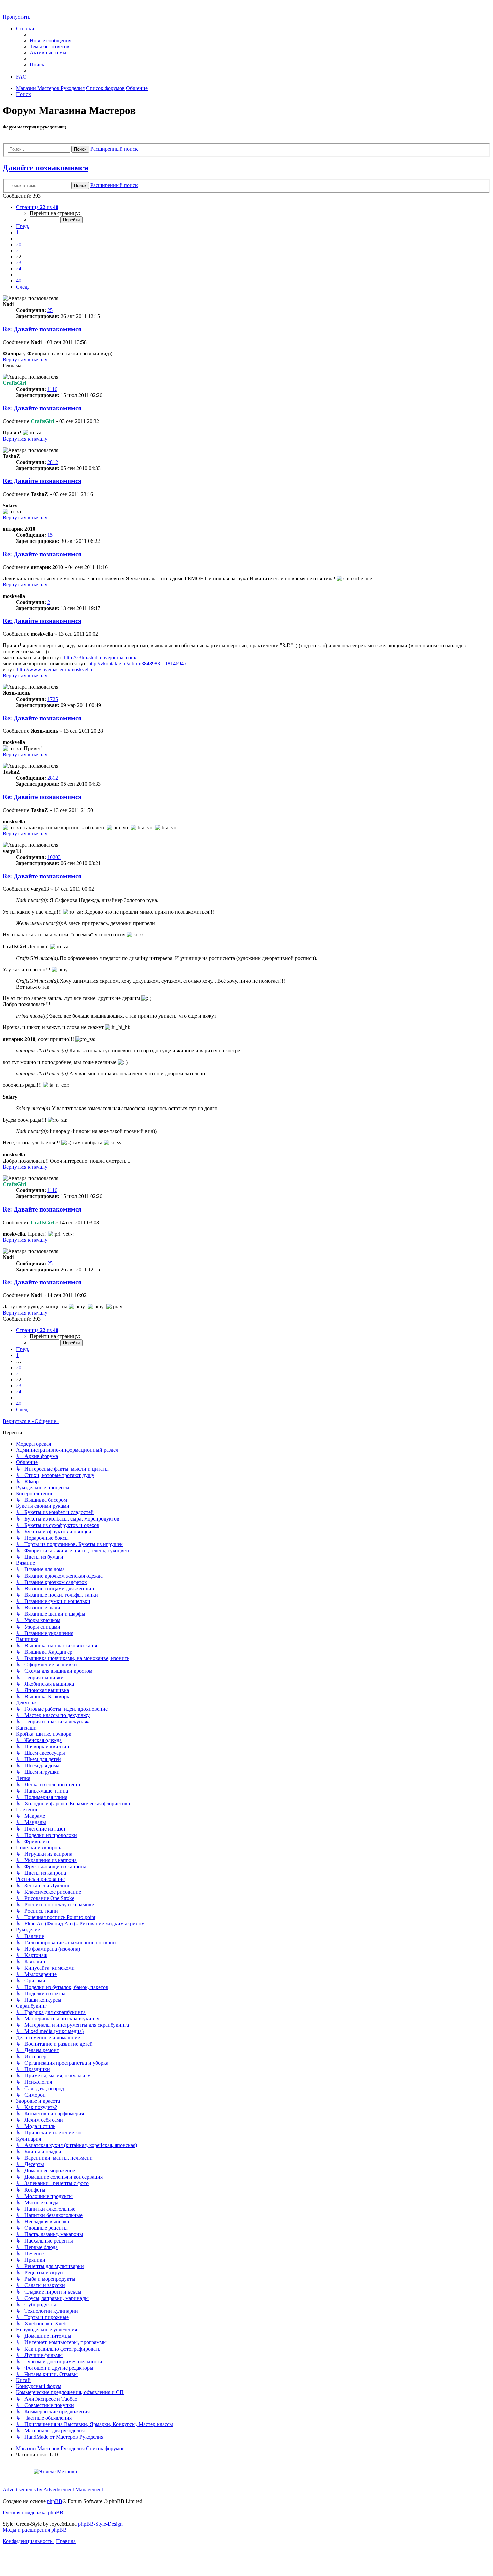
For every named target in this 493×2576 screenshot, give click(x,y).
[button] (37, 207)
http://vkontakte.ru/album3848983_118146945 (137, 663)
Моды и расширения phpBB (35, 2530)
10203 (54, 857)
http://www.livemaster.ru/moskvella (54, 669)
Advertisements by (22, 2490)
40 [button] (19, 281)
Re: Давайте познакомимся (42, 329)
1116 (52, 389)
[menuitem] (50, 40)
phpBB (55, 2501)
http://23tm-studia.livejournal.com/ (100, 657)
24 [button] (19, 269)
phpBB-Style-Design (100, 2524)
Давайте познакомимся (45, 168)
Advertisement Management (73, 2490)
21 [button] (19, 250)
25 (50, 310)
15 (50, 535)
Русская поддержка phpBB (33, 2512)
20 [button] (19, 244)
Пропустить (16, 17)
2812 (53, 462)
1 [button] (17, 232)
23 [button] (19, 263)
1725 (53, 699)
